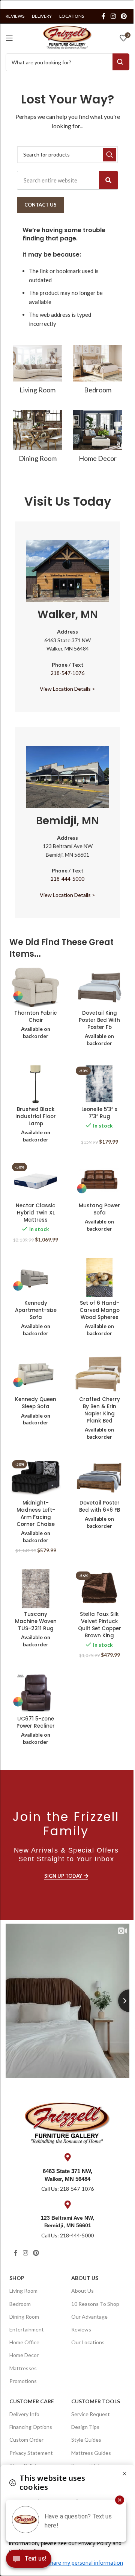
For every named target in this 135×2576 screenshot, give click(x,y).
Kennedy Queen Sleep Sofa (36, 1403)
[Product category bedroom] (97, 372)
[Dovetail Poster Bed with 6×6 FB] (99, 1477)
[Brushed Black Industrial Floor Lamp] (36, 1084)
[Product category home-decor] (97, 438)
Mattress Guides (91, 2453)
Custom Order (26, 2440)
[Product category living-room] (37, 372)
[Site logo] (67, 37)
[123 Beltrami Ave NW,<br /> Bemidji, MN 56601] (67, 2205)
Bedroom (20, 2304)
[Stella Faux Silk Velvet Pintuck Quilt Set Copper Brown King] (99, 1589)
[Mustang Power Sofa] (99, 1180)
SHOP (17, 2278)
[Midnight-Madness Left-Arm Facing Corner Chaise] (36, 1477)
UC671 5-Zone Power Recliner (36, 1722)
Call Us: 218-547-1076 (67, 2189)
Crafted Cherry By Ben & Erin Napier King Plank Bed (100, 1410)
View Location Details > (67, 689)
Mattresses (23, 2368)
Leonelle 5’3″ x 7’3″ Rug (99, 1113)
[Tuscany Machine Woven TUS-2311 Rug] (36, 1589)
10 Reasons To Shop (95, 2304)
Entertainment (27, 2329)
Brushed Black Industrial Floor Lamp (36, 1116)
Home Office (24, 2342)
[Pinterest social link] (124, 16)
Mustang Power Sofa (99, 1209)
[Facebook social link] (103, 16)
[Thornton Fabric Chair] (36, 987)
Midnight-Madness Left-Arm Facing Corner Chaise (36, 1514)
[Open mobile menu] (9, 38)
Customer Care (32, 2401)
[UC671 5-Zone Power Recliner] (36, 1693)
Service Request (91, 2414)
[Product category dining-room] (37, 438)
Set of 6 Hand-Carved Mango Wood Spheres (100, 1310)
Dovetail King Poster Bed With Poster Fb (99, 1020)
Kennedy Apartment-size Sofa (36, 1310)
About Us (85, 2278)
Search (121, 62)
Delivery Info (24, 2414)
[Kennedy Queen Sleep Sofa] (36, 1374)
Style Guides (86, 2440)
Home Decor (24, 2355)
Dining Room (24, 2317)
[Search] (108, 180)
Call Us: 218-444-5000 (67, 2235)
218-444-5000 (67, 879)
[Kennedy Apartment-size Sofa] (36, 1277)
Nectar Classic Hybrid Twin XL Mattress (36, 1213)
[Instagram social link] (113, 16)
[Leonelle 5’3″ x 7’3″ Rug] (99, 1084)
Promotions (23, 2381)
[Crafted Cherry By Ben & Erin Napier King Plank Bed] (99, 1374)
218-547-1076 (67, 673)
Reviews (81, 2329)
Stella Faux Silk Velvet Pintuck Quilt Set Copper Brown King (100, 1625)
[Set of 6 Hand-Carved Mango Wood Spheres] (99, 1277)
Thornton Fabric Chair (36, 1017)
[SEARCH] (109, 155)
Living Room (23, 2291)
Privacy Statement (31, 2453)
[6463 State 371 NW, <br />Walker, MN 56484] (67, 2157)
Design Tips (85, 2427)
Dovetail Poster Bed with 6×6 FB (100, 1506)
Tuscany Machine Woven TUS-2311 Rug (36, 1621)
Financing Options (31, 2427)
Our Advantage (89, 2317)
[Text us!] (29, 2561)
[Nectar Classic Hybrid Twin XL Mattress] (36, 1180)
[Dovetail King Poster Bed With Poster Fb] (99, 987)
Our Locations (88, 2342)
